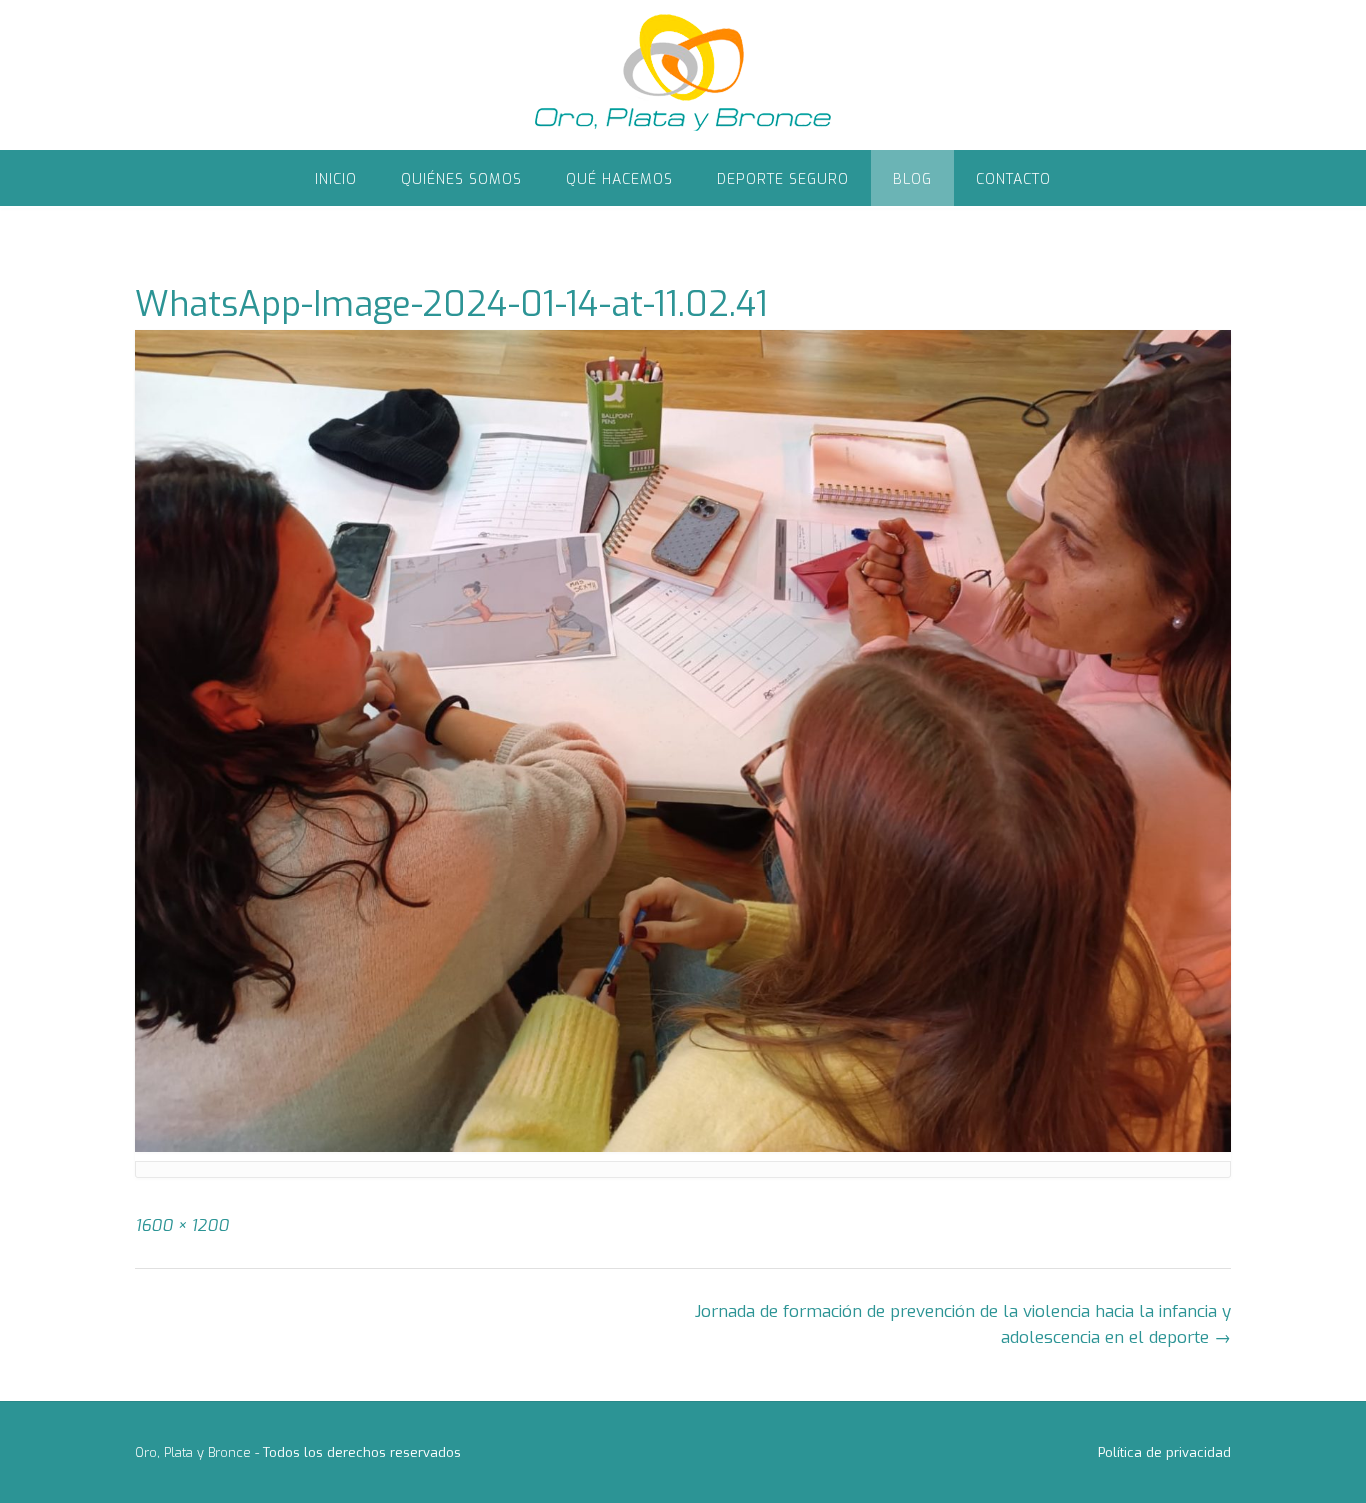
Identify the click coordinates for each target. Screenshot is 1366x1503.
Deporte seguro (783, 179)
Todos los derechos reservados (362, 1452)
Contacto (1013, 179)
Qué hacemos (619, 179)
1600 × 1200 (182, 1225)
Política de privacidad (1164, 1452)
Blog (912, 179)
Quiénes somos (461, 179)
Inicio (336, 179)
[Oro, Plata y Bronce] (683, 75)
